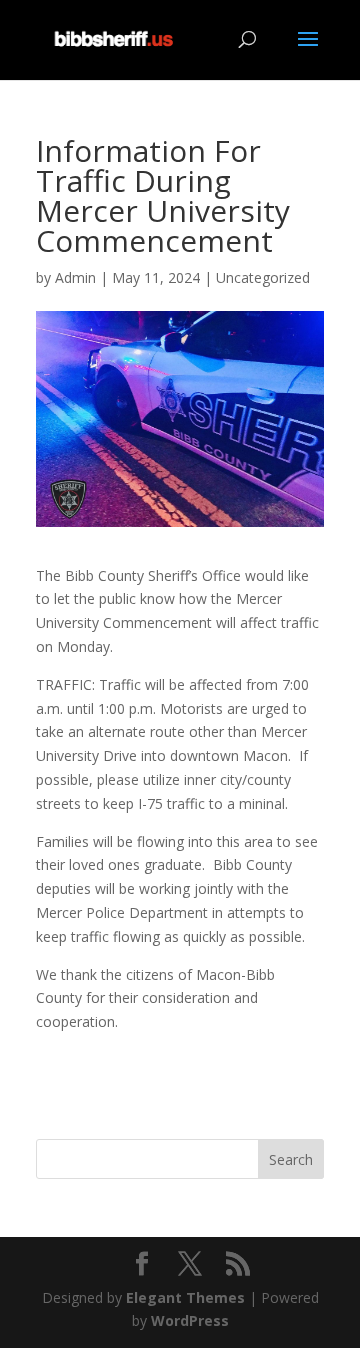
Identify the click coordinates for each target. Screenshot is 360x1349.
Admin (75, 277)
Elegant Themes (185, 1297)
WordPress (190, 1320)
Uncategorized (263, 277)
